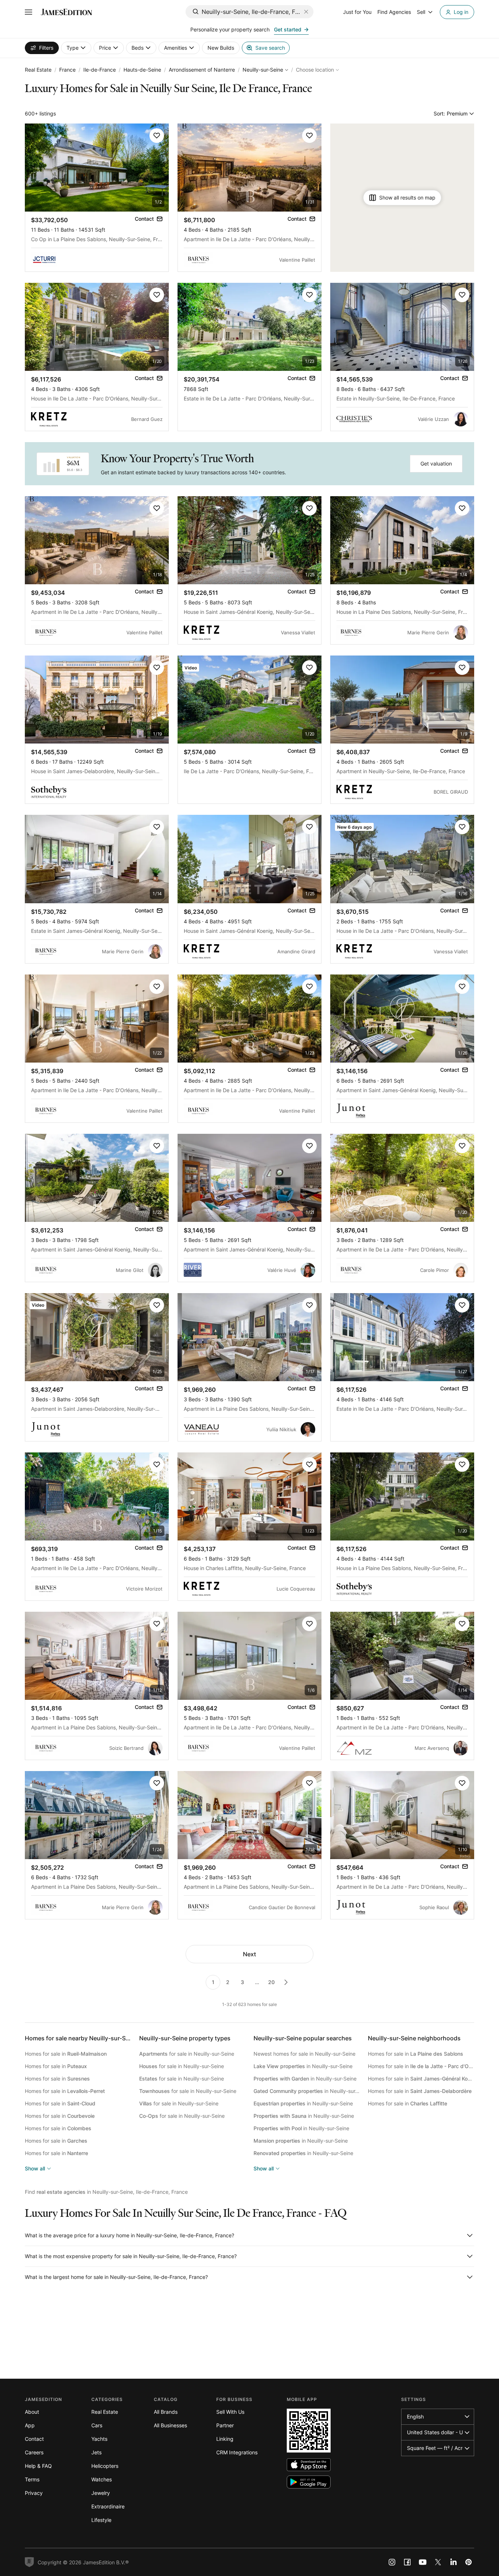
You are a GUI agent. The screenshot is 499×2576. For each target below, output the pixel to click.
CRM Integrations (237, 2452)
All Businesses (170, 2425)
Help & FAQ (38, 2466)
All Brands (166, 2412)
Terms (32, 2479)
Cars (97, 2425)
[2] (286, 1982)
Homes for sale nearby (81, 2038)
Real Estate (38, 70)
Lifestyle (101, 2520)
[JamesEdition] (66, 12)
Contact (34, 2439)
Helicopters (105, 2466)
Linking (225, 2439)
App (30, 2425)
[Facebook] (407, 2562)
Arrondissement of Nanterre (202, 70)
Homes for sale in (66, 2054)
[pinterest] (469, 2562)
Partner (225, 2425)
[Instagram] (392, 2562)
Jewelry (101, 2493)
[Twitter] (438, 2562)
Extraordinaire (108, 2506)
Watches (102, 2479)
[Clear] (306, 12)
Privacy (34, 2493)
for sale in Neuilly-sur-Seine (187, 2054)
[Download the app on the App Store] (309, 2465)
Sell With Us (230, 2412)
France (67, 70)
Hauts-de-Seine (142, 70)
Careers (34, 2452)
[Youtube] (423, 2562)
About (32, 2412)
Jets (96, 2452)
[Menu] (28, 12)
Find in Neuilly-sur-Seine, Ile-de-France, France (106, 2192)
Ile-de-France (100, 70)
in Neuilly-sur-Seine (303, 2066)
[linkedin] (453, 2562)
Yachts (99, 2439)
